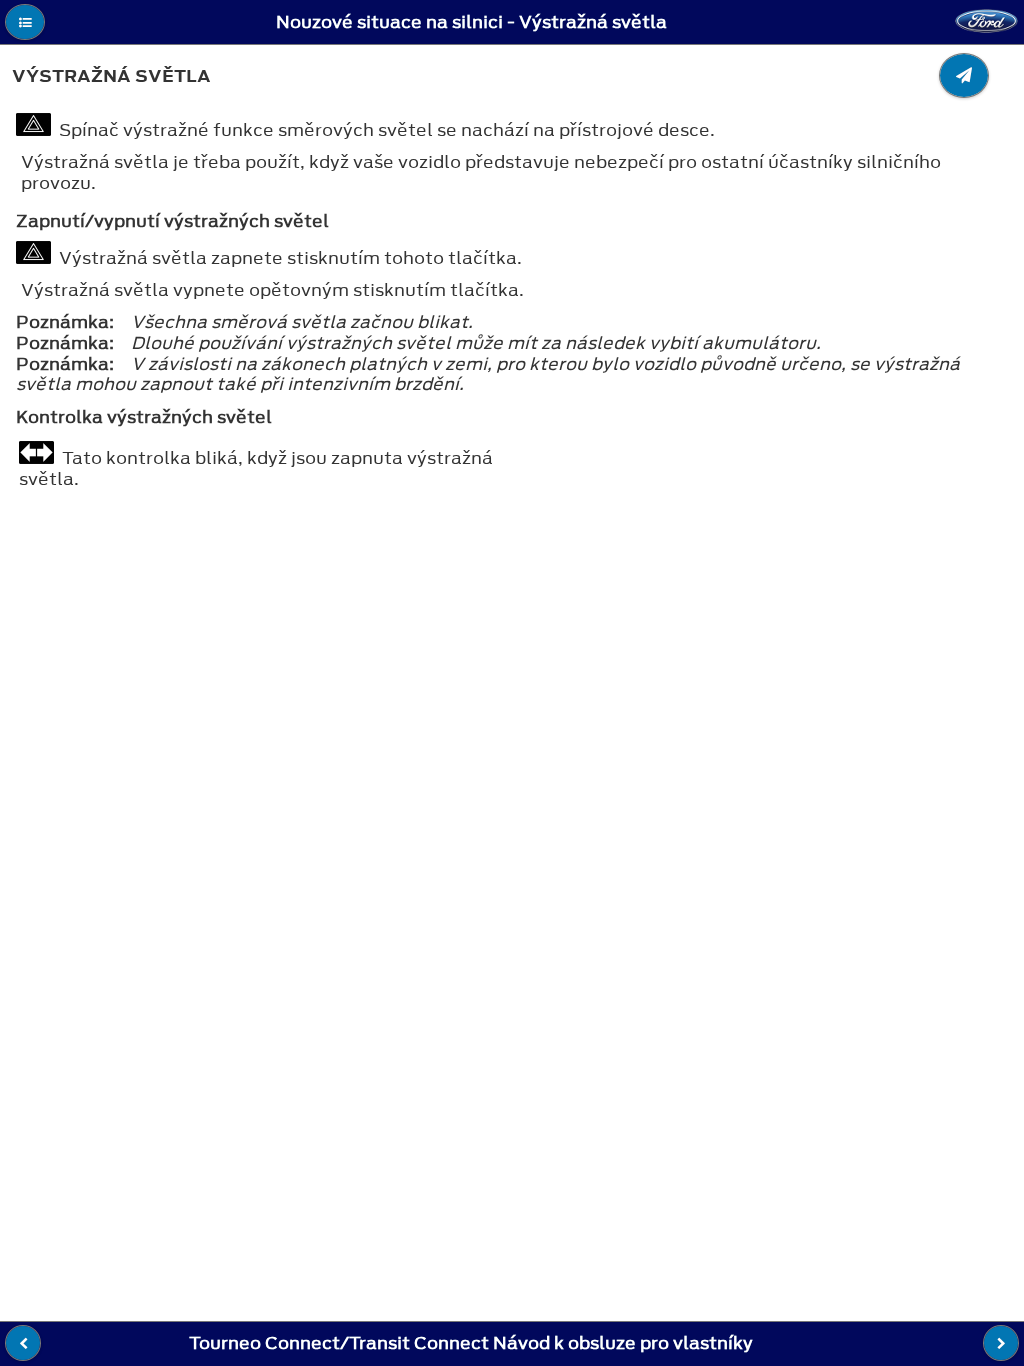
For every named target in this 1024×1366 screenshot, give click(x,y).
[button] (25, 22)
